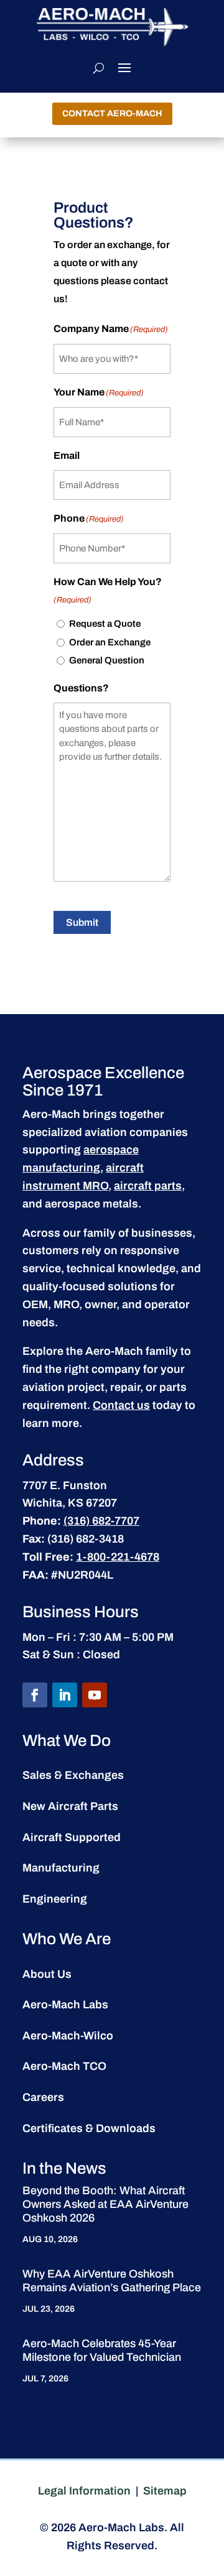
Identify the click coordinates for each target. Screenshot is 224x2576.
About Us (47, 1974)
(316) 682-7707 (101, 1521)
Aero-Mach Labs (65, 2005)
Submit (82, 922)
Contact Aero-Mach (112, 113)
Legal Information (84, 2491)
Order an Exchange (110, 642)
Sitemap (165, 2491)
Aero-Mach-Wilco (68, 2036)
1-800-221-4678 (118, 1557)
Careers (43, 2097)
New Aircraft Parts (70, 1806)
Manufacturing (61, 1868)
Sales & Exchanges (73, 1775)
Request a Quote (105, 624)
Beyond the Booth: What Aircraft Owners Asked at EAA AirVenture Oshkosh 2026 (105, 2204)
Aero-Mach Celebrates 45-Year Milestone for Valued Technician (102, 2350)
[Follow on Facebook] (35, 1695)
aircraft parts (148, 1186)
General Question (107, 660)
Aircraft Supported (72, 1837)
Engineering (55, 1899)
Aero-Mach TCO (64, 2066)
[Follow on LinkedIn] (65, 1695)
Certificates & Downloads (89, 2128)
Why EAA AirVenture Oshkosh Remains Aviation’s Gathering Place (112, 2281)
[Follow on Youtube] (95, 1695)
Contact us (121, 1405)
